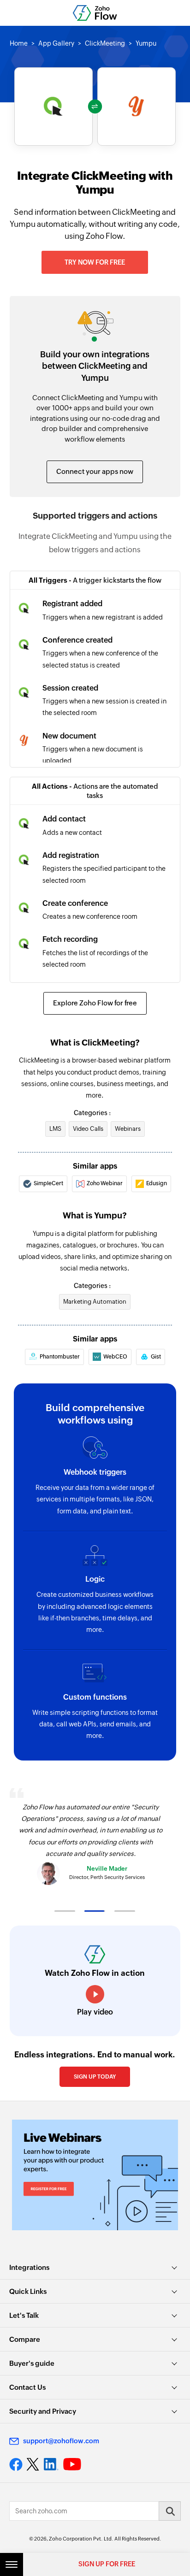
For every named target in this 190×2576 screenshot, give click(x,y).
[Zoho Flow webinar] (95, 2175)
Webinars (128, 1129)
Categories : (92, 1113)
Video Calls (88, 1129)
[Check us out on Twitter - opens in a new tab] (33, 2464)
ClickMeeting (105, 43)
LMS (55, 1129)
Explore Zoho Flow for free (95, 1003)
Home (19, 43)
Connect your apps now (95, 471)
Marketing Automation (95, 1302)
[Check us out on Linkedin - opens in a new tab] (51, 2464)
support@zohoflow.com (61, 2441)
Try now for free (95, 262)
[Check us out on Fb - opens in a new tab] (16, 2464)
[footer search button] (170, 2511)
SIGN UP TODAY (95, 2077)
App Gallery (56, 43)
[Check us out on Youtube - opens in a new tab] (72, 2464)
